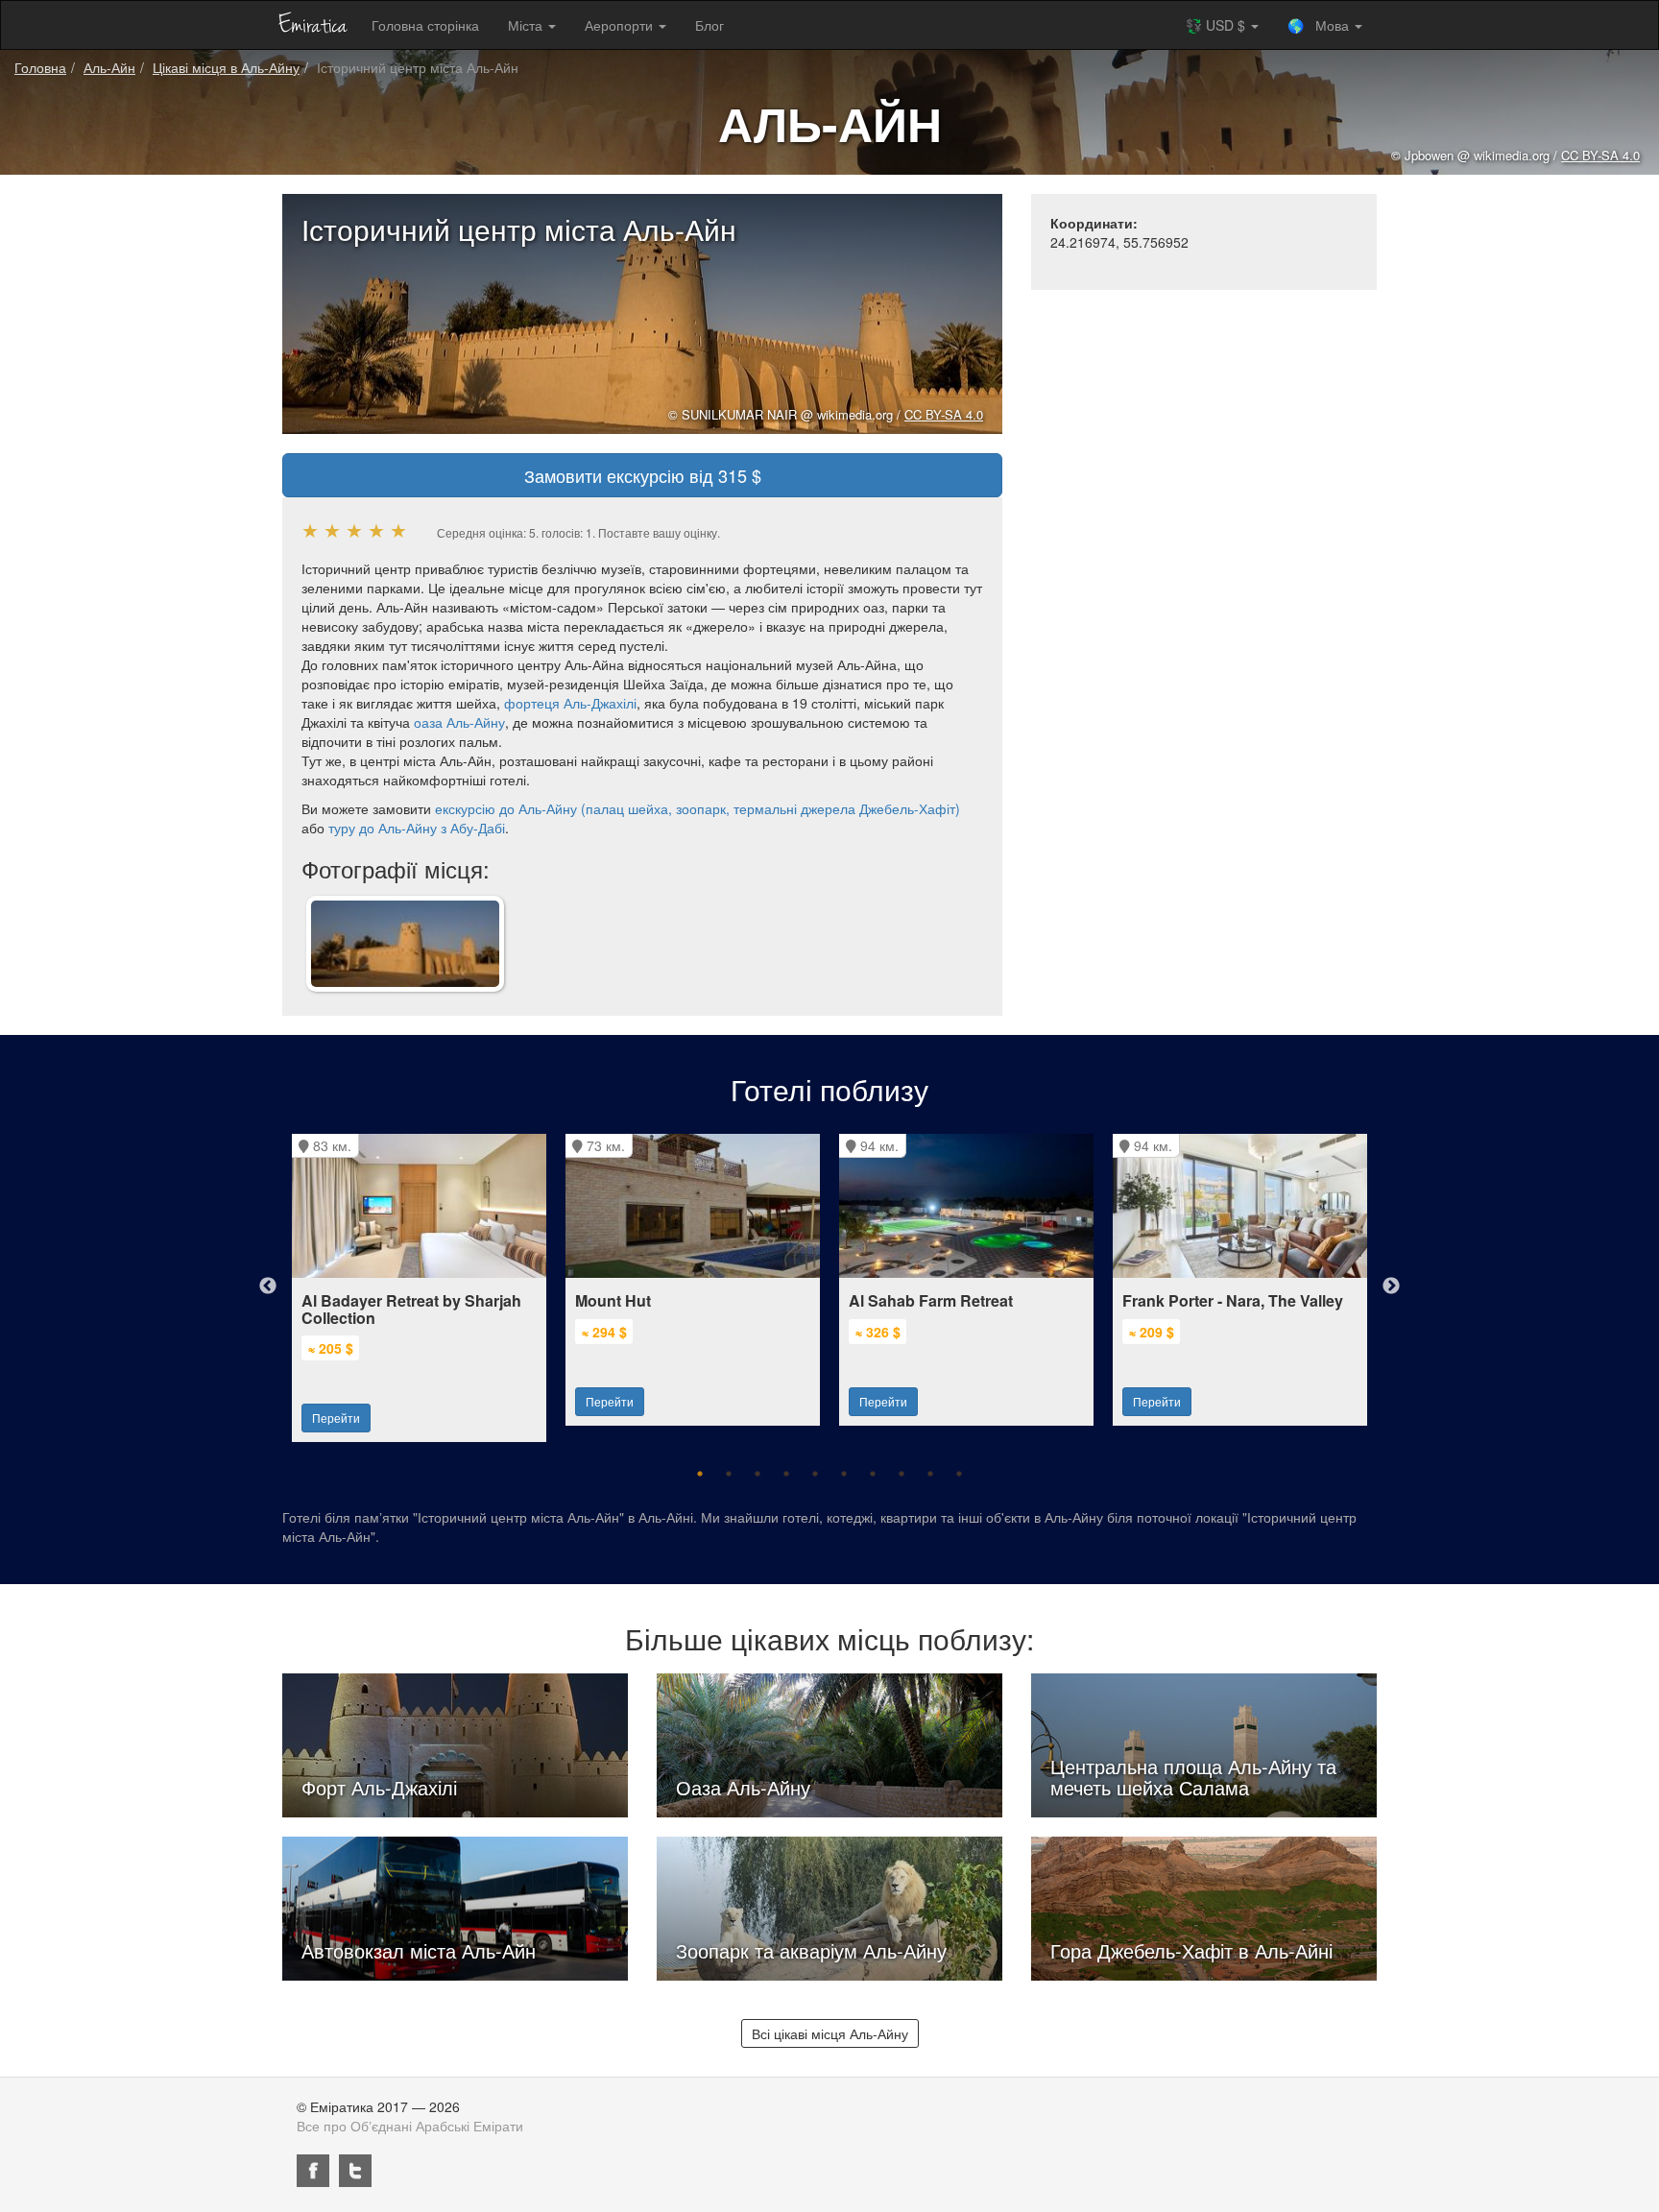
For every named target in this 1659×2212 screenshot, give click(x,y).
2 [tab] (729, 1474)
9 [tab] (930, 1474)
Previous (268, 1286)
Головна (40, 67)
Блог (709, 25)
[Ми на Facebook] (313, 2171)
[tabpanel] (419, 1278)
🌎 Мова (1320, 25)
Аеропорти (621, 25)
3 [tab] (757, 1474)
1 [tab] (700, 1474)
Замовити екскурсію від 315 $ (643, 475)
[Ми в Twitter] (355, 2171)
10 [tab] (959, 1474)
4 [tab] (786, 1474)
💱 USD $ (1217, 25)
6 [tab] (844, 1474)
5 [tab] (815, 1474)
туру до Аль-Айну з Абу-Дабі (417, 828)
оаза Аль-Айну (459, 722)
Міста (527, 25)
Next (1391, 1286)
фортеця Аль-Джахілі (570, 703)
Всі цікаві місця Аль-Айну (830, 2033)
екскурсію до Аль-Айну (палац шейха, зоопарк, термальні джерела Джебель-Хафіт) (697, 808)
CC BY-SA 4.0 (944, 414)
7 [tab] (873, 1474)
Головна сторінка (425, 25)
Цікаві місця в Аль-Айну (226, 67)
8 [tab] (902, 1474)
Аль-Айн (109, 67)
